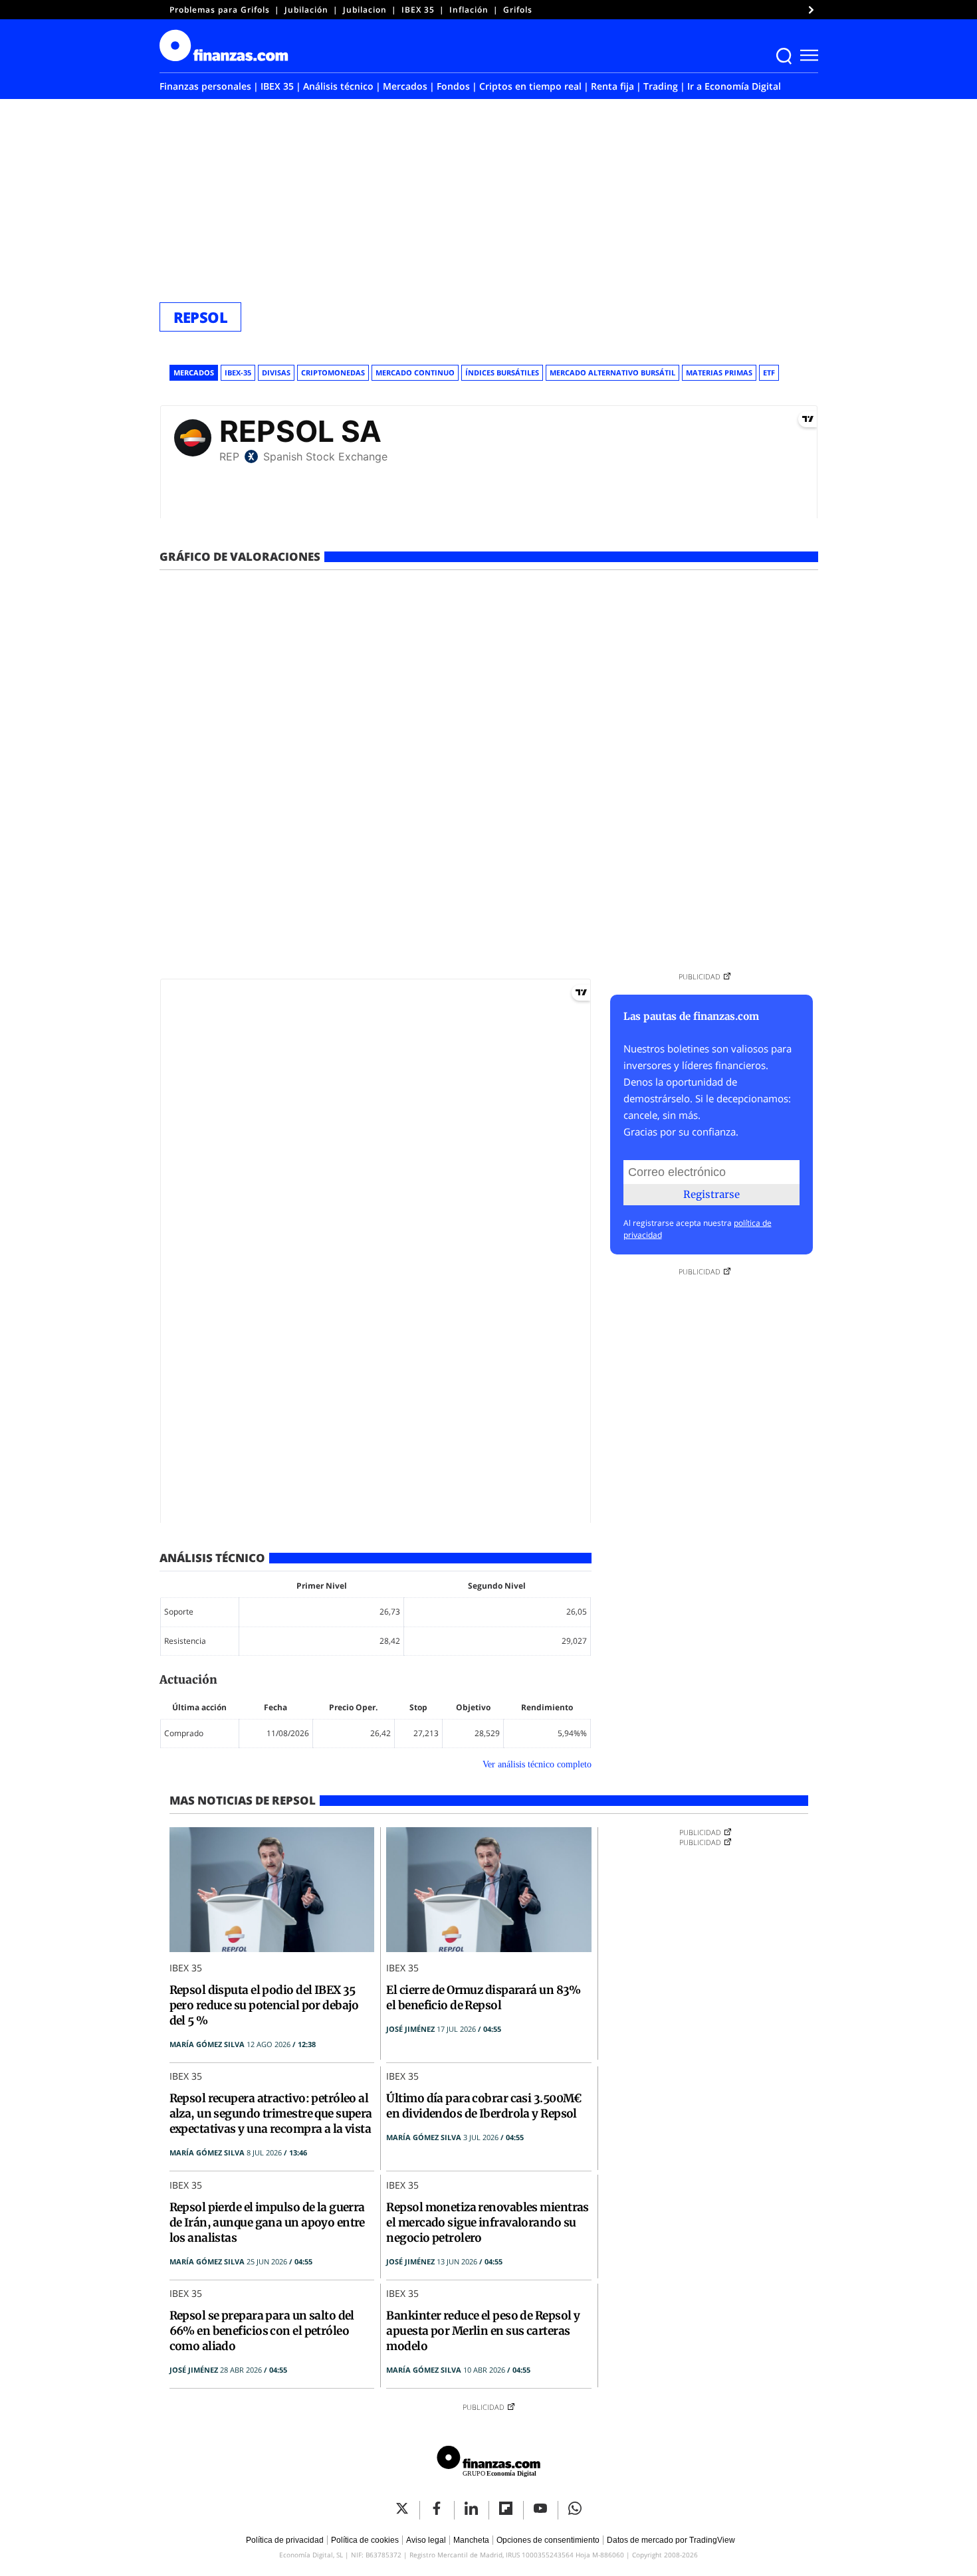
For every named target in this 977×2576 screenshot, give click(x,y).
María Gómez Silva (207, 2044)
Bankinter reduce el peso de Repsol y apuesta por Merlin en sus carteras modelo (483, 2331)
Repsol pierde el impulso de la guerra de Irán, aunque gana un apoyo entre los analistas (267, 2223)
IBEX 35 (418, 10)
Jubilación (306, 10)
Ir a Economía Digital (734, 86)
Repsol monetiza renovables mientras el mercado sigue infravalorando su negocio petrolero (487, 2223)
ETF (769, 372)
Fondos (453, 86)
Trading (661, 86)
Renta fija (612, 86)
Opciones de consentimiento (548, 2540)
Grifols (518, 10)
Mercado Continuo (415, 372)
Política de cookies (365, 2540)
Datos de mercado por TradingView (671, 2540)
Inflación (469, 10)
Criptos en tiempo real (530, 86)
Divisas (276, 372)
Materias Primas (719, 372)
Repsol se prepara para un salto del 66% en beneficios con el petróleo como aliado (262, 2331)
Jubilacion (365, 10)
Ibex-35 (238, 372)
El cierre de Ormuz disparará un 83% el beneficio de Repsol (483, 1998)
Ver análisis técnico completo (537, 1764)
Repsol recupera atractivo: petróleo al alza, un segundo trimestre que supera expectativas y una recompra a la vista (271, 2114)
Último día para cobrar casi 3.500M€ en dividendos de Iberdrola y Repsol (484, 2106)
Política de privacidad (285, 2540)
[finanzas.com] (489, 2463)
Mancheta (471, 2540)
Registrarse (711, 1194)
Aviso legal (426, 2540)
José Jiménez (410, 2029)
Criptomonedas (333, 372)
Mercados (405, 86)
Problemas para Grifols (220, 10)
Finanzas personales (205, 86)
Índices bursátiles (502, 372)
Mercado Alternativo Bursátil (612, 372)
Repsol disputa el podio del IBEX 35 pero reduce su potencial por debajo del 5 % (264, 2005)
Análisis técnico (338, 86)
